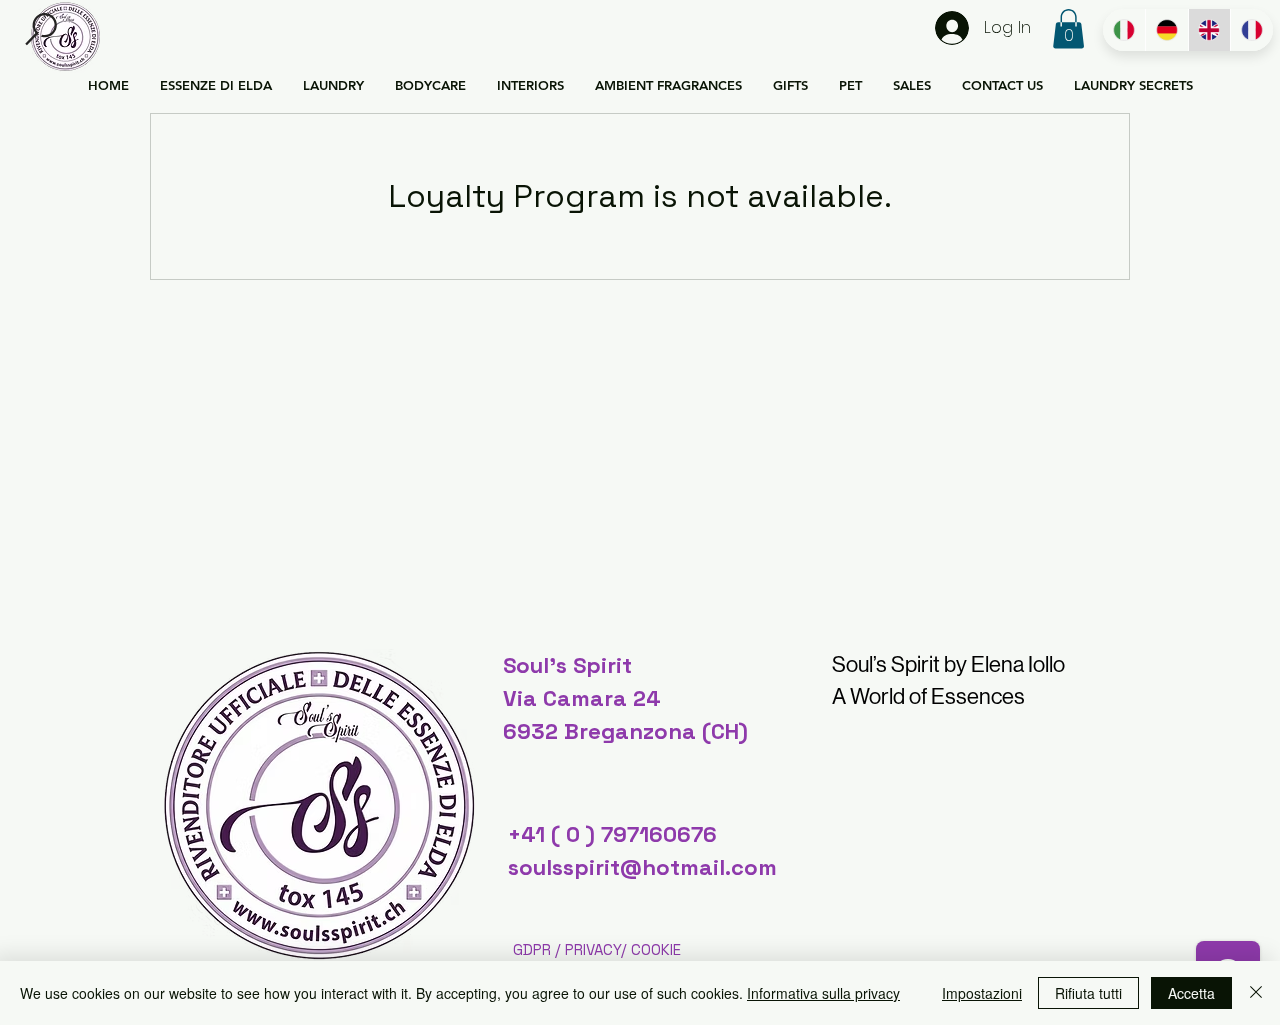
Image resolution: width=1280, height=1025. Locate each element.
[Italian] (1124, 30)
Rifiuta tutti (1088, 993)
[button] (41, 29)
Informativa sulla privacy (823, 993)
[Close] (1256, 993)
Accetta (1191, 993)
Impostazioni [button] (982, 993)
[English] (1209, 30)
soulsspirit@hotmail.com (642, 867)
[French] (1251, 30)
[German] (1166, 30)
